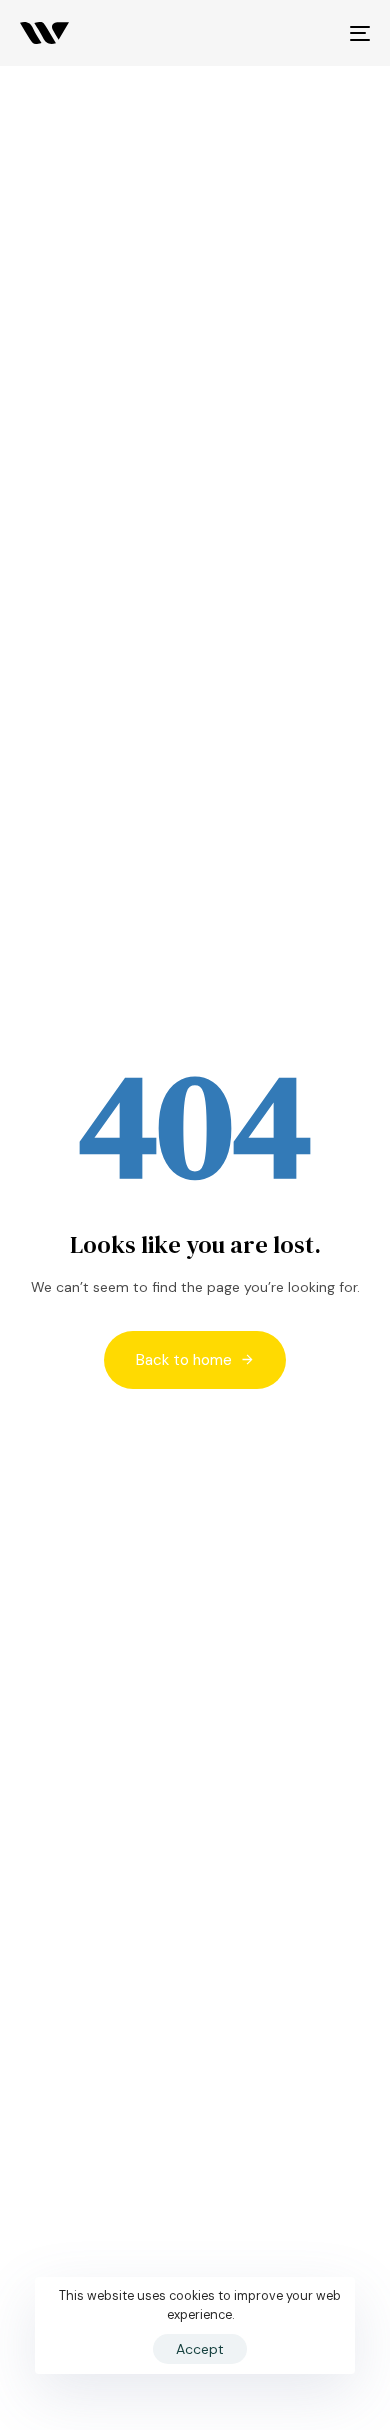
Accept (200, 2349)
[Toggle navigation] (311, 33)
